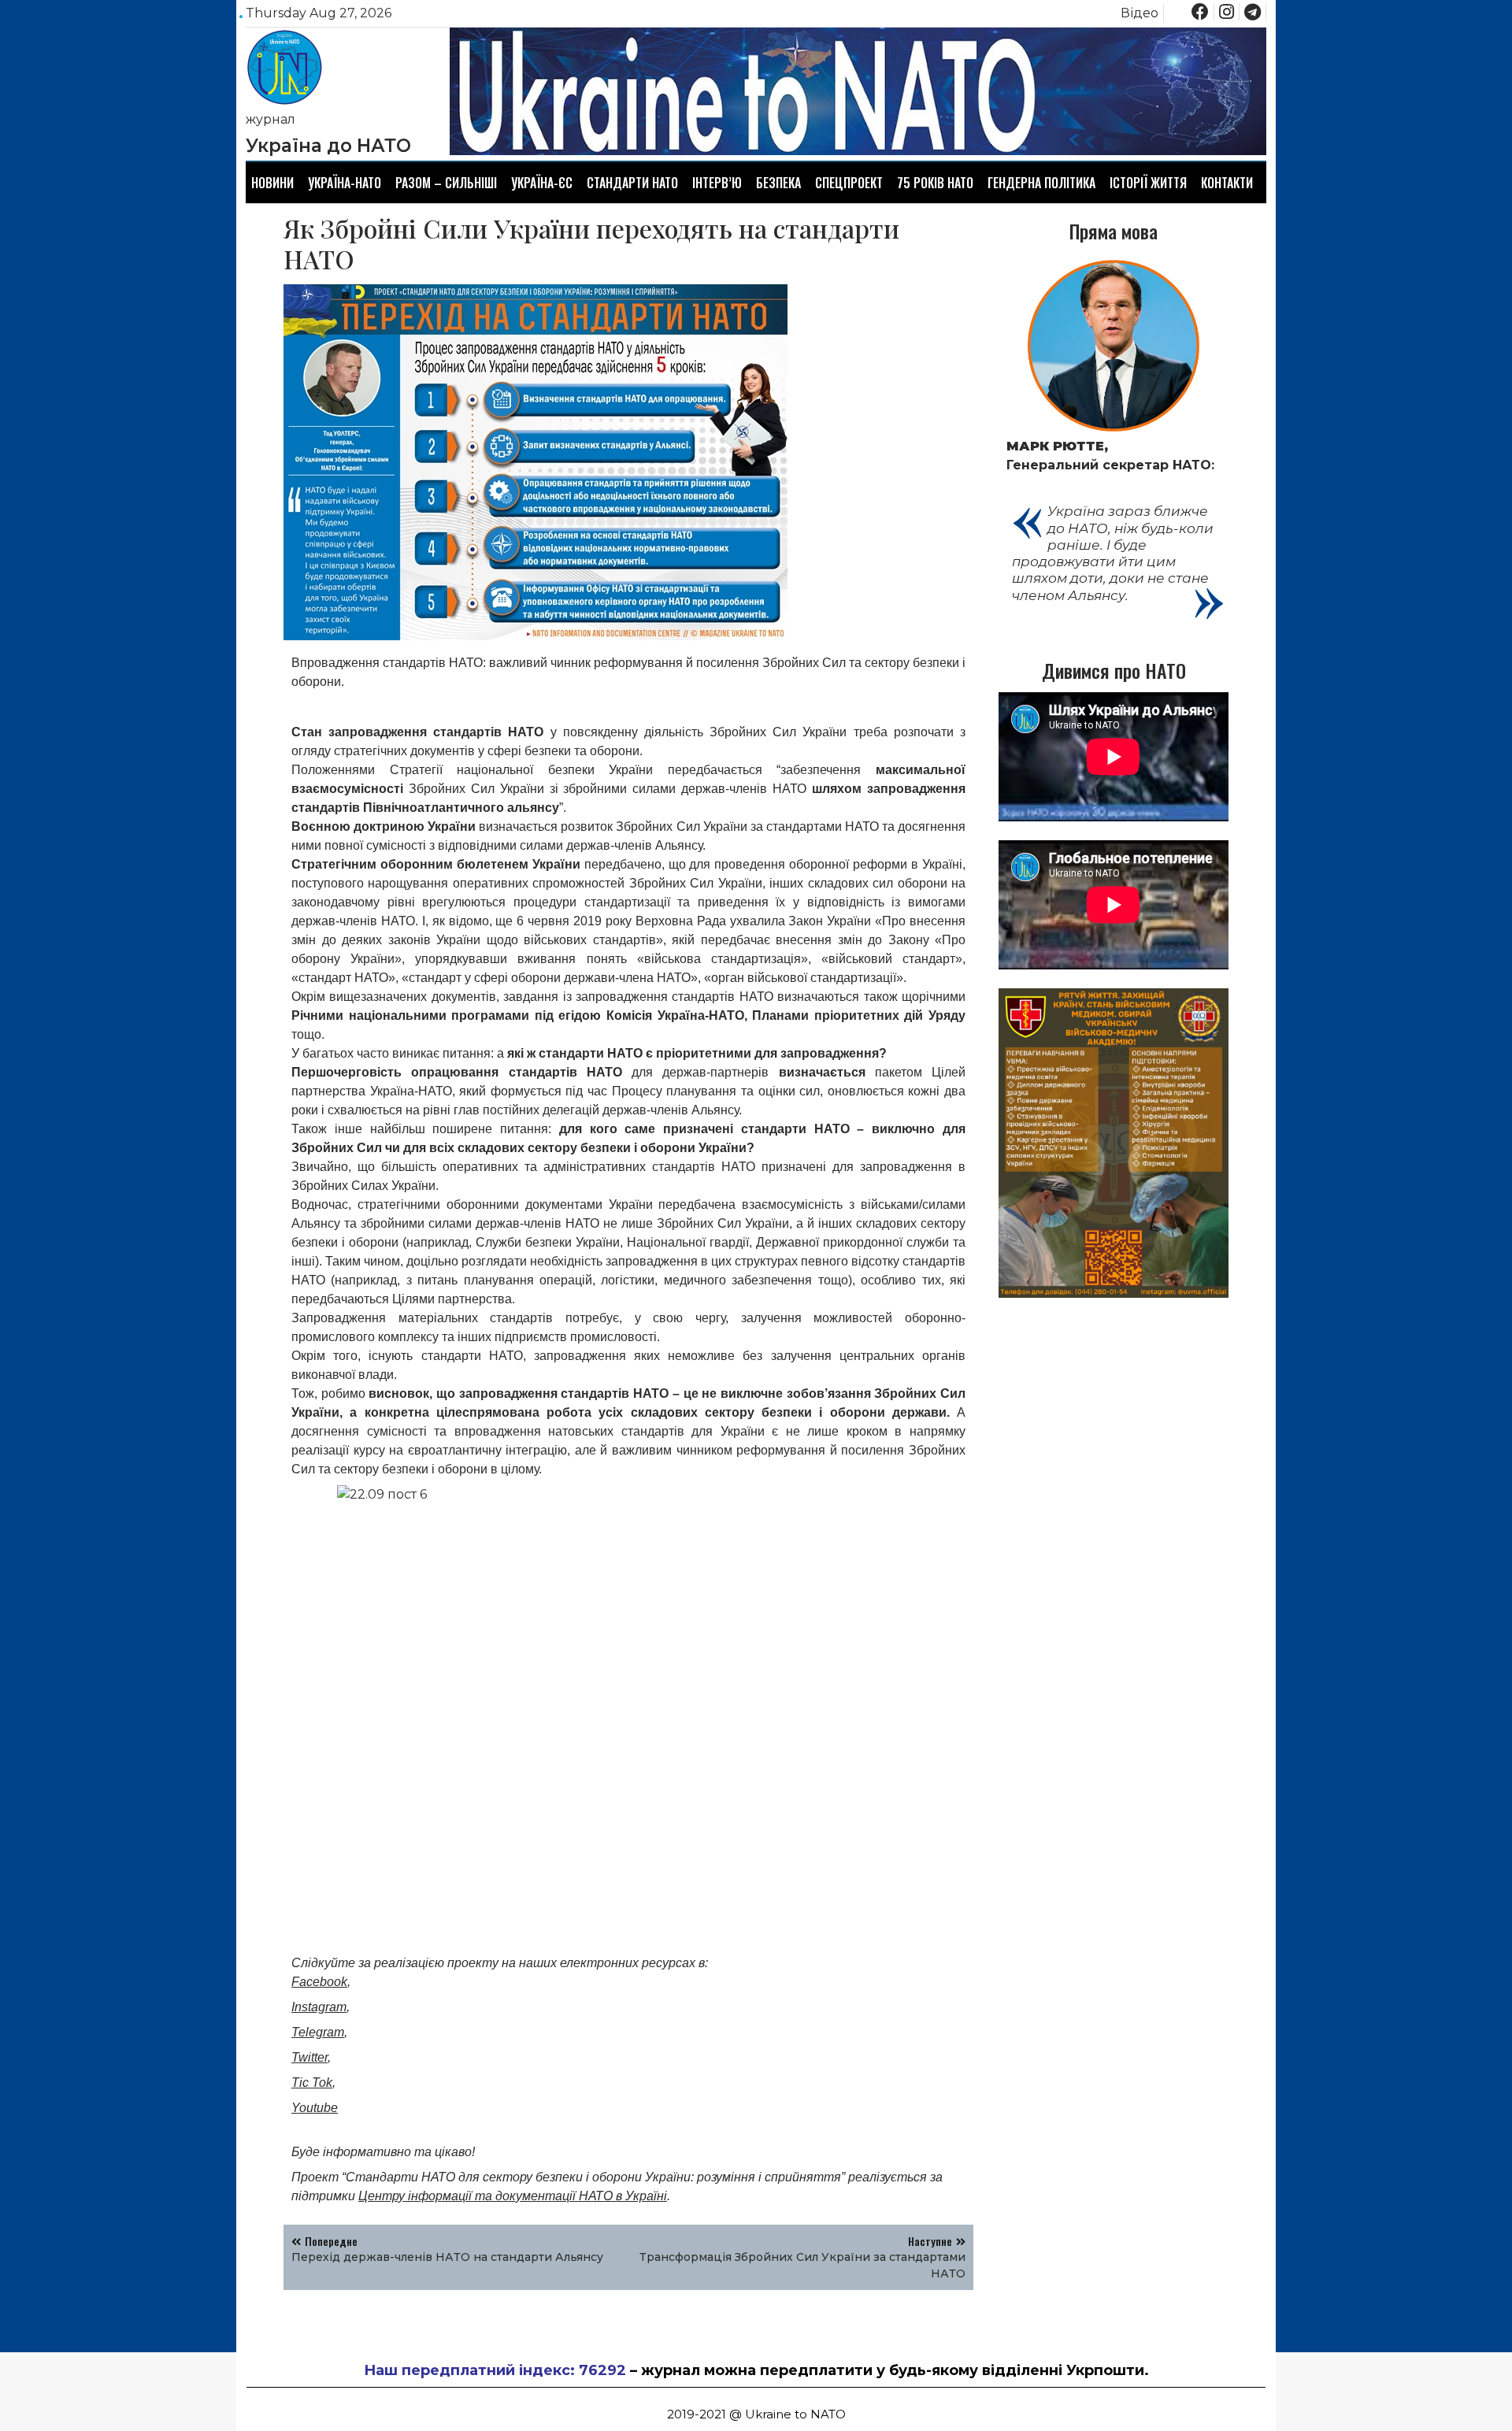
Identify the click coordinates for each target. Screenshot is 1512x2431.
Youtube (315, 2108)
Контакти (1227, 183)
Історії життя (1148, 183)
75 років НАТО (935, 183)
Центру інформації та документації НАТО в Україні (513, 2196)
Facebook (319, 1982)
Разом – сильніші (446, 183)
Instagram (319, 2007)
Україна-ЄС (542, 183)
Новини (272, 183)
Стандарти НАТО (632, 183)
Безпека (778, 183)
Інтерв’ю (717, 183)
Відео (1140, 13)
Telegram (318, 2032)
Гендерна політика (1041, 183)
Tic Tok (312, 2083)
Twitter (309, 2057)
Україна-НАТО (345, 183)
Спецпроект (849, 183)
